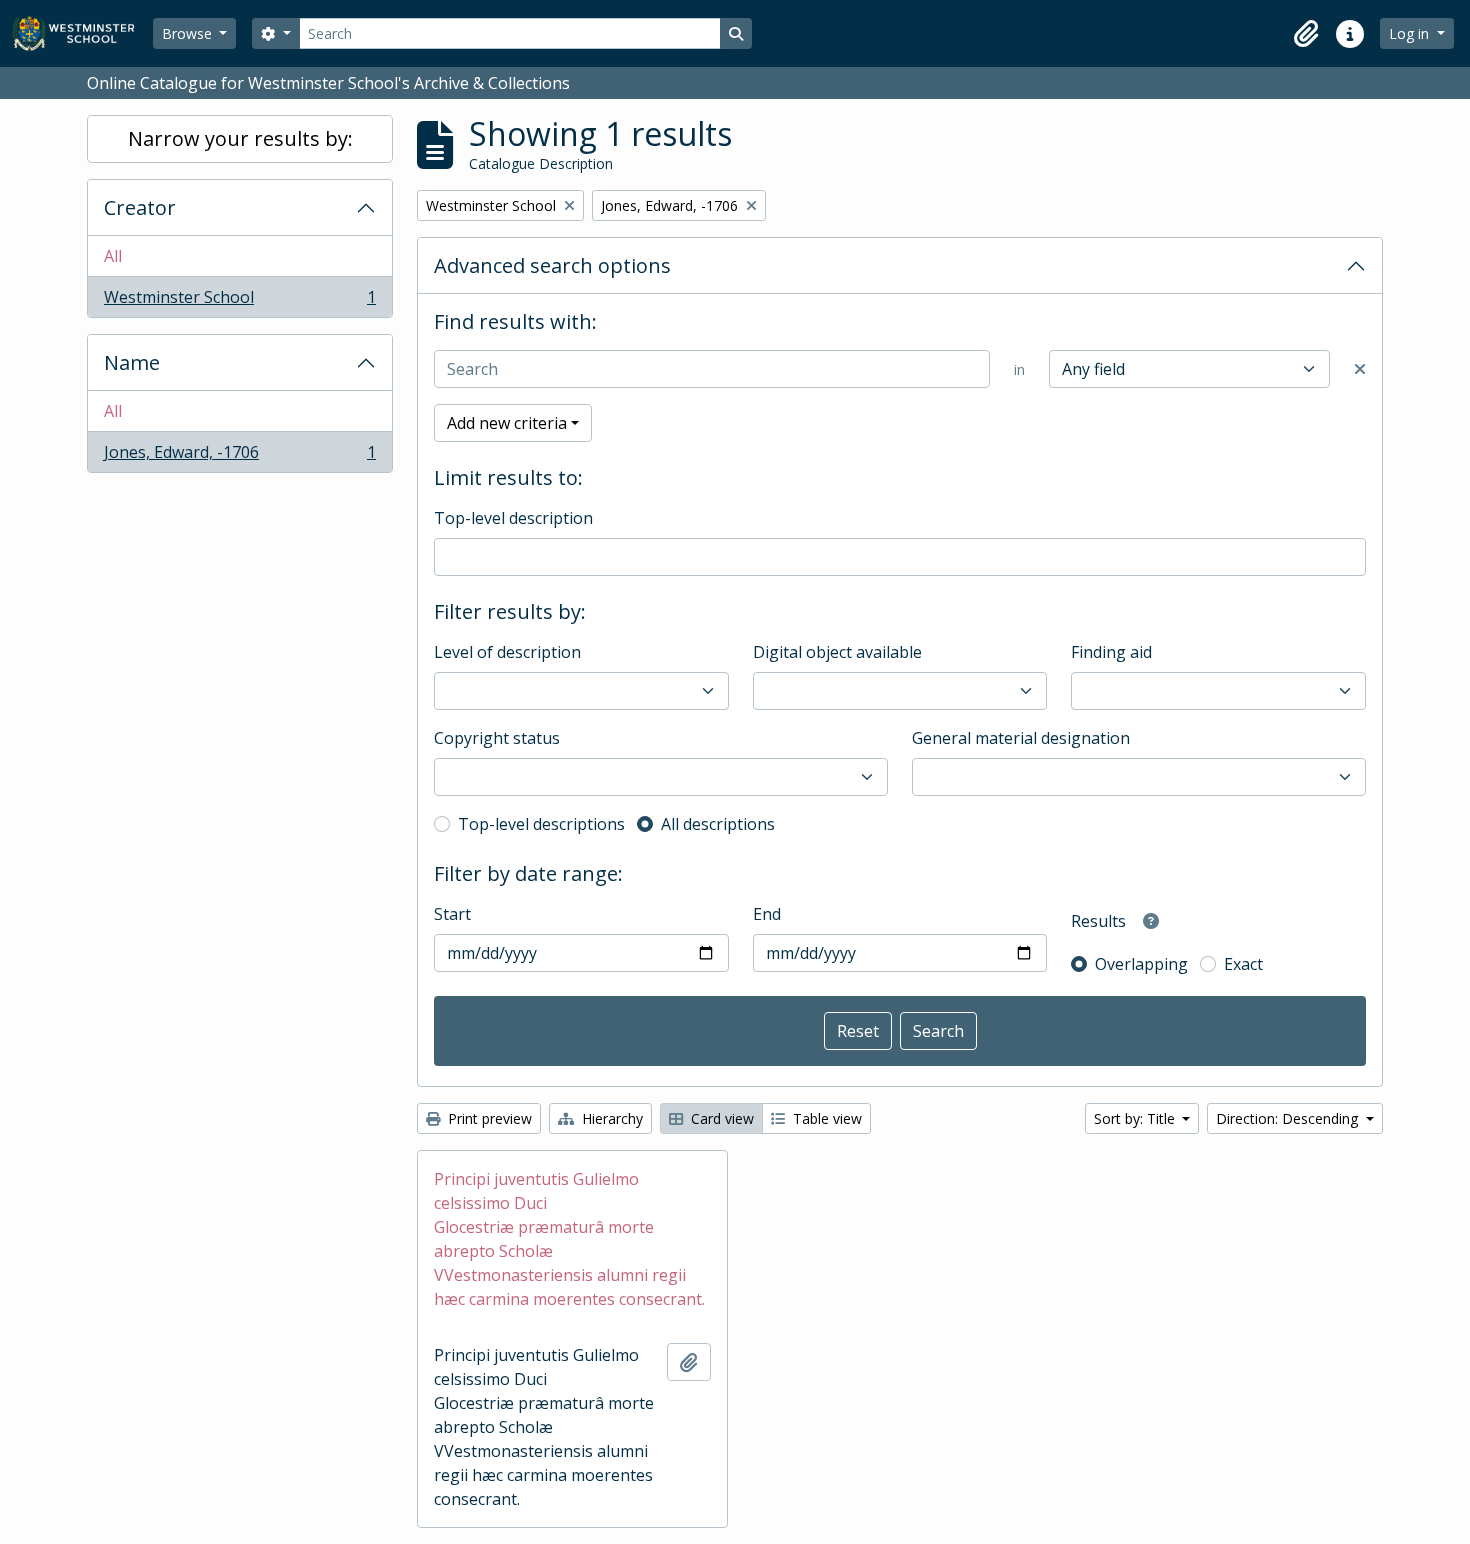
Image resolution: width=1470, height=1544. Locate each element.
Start (452, 914)
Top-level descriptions (541, 824)
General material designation (1021, 738)
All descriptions (718, 824)
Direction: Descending (1289, 1118)
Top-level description (513, 518)
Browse (189, 33)
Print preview (488, 1118)
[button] (1306, 34)
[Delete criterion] (1360, 369)
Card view (720, 1118)
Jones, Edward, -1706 (239, 456)
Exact (1243, 964)
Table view (825, 1118)
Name (132, 362)
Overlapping (1141, 964)
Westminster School (239, 301)
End (767, 914)
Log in (1411, 33)
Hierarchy (610, 1118)
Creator (140, 207)
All (113, 256)
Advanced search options (552, 265)
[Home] (82, 33)
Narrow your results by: (240, 138)
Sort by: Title (1136, 1118)
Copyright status (497, 738)
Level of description (507, 652)
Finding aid (1111, 652)
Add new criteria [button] (507, 423)
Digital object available (837, 652)
